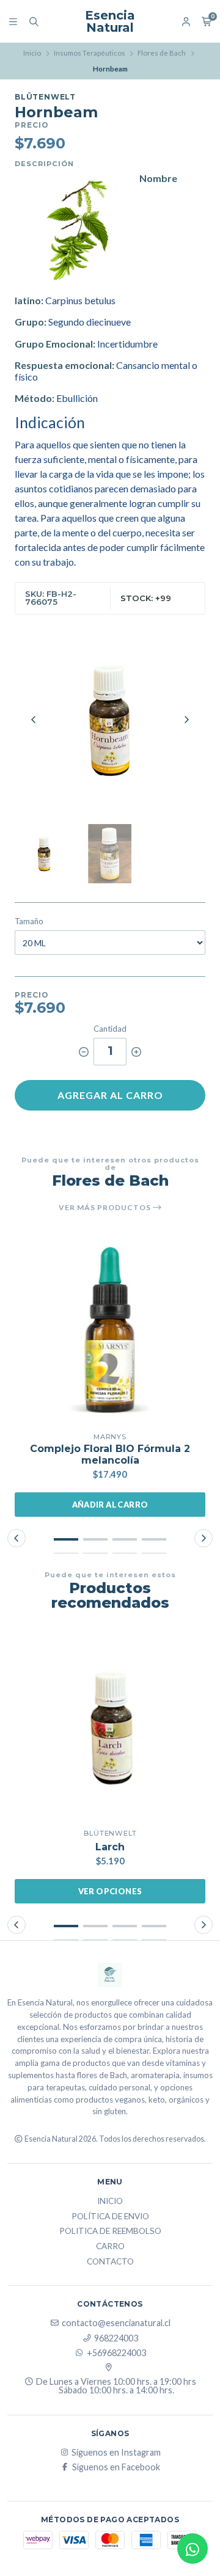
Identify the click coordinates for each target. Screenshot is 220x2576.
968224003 (116, 2338)
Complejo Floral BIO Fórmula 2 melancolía (110, 1454)
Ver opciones (110, 1891)
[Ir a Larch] (110, 1728)
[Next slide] (186, 720)
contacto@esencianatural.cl (116, 2323)
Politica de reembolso (110, 2231)
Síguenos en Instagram (116, 2453)
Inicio (32, 53)
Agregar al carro (110, 1095)
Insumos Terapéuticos (90, 53)
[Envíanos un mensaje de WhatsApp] (193, 2549)
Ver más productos (106, 1208)
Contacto (110, 2262)
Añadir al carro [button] (110, 1505)
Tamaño (29, 921)
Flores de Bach (162, 53)
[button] (66, 1539)
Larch (110, 1847)
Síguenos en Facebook (116, 2467)
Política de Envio (110, 2217)
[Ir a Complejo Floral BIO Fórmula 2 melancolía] (110, 1331)
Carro (110, 2247)
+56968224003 (116, 2353)
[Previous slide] (34, 720)
